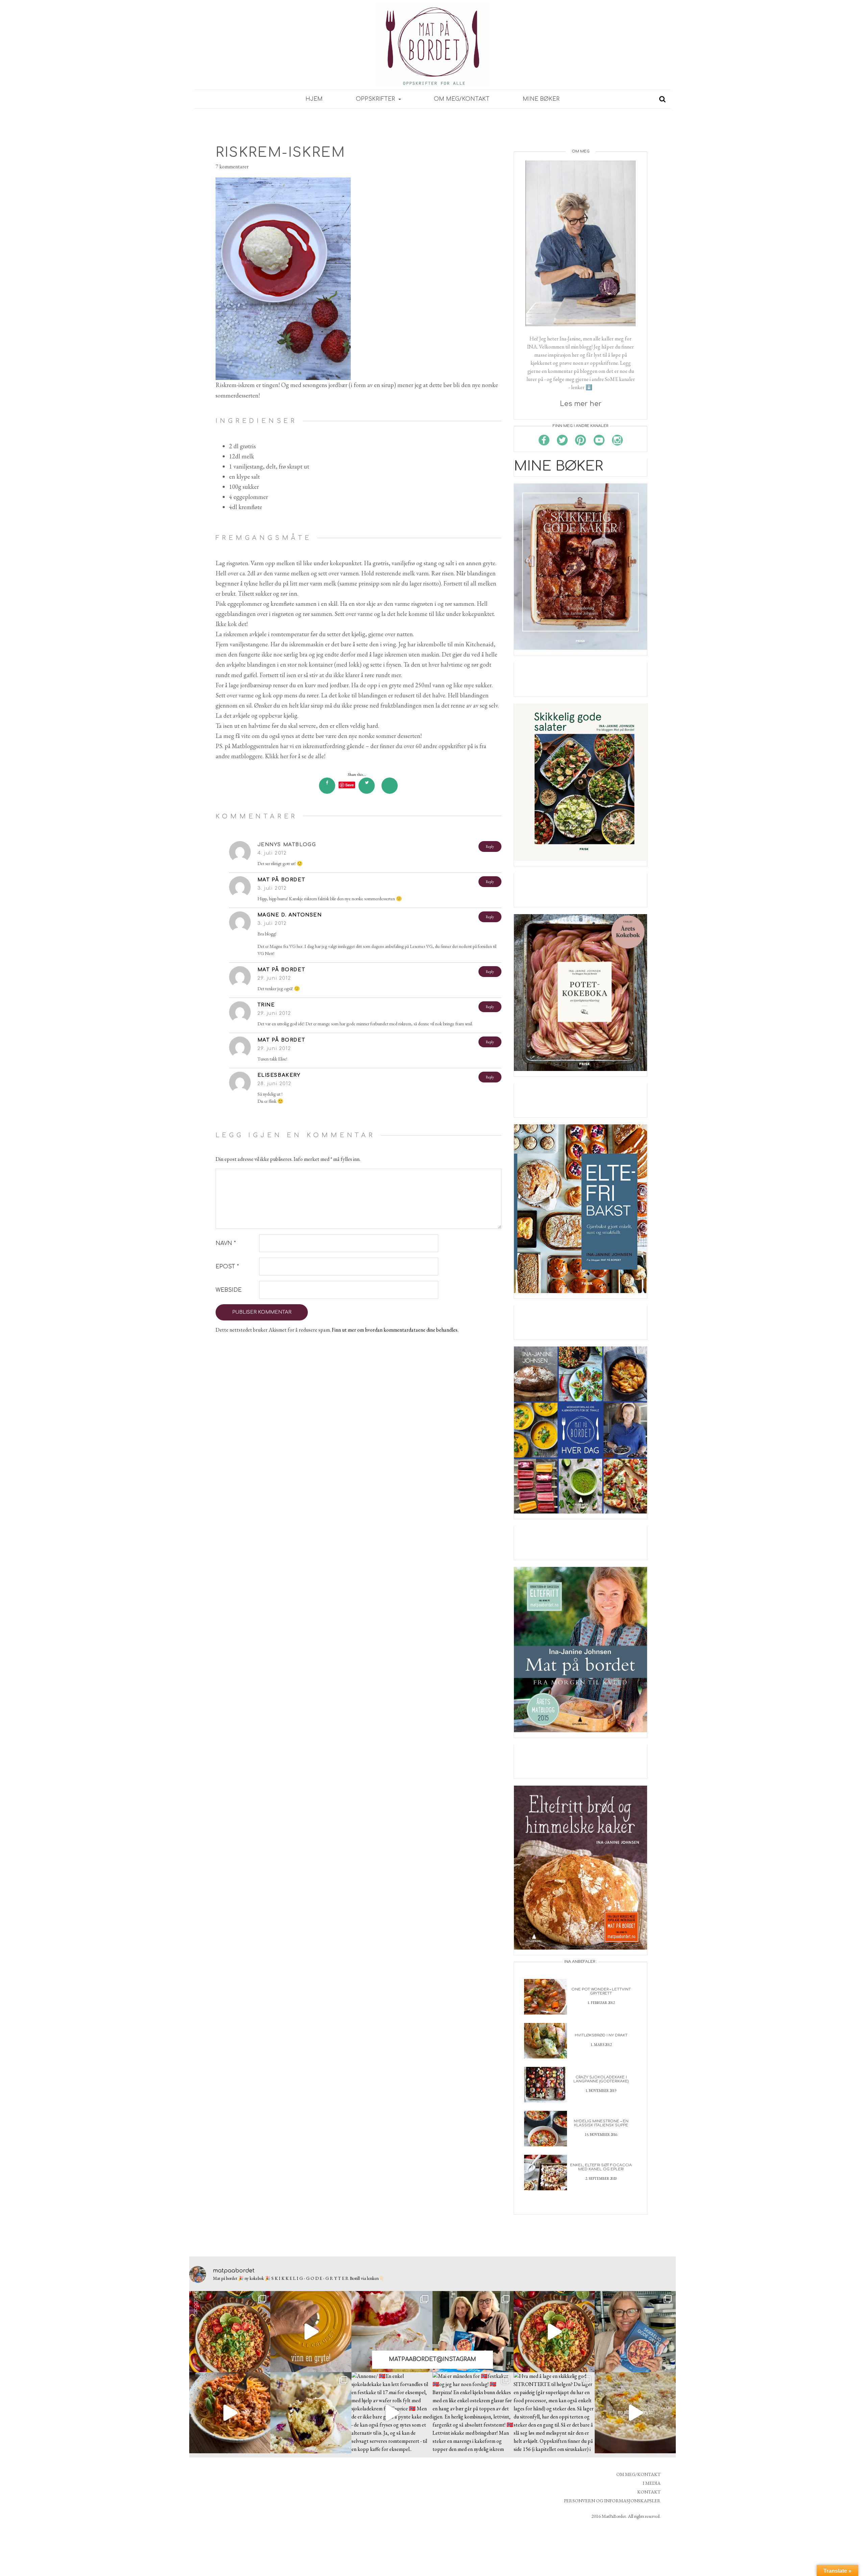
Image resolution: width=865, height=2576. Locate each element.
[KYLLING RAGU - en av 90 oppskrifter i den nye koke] (230, 2413)
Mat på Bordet (281, 880)
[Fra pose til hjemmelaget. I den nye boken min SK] (230, 2332)
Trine (266, 1005)
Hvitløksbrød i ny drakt (601, 2035)
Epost (227, 1267)
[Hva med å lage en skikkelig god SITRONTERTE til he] (554, 2413)
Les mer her (581, 404)
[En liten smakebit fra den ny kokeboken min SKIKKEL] (554, 2332)
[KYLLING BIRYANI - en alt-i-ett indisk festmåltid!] (635, 2413)
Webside (229, 1290)
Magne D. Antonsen (290, 915)
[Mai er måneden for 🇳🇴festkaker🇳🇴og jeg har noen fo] (473, 2413)
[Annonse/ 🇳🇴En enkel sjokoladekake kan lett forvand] (392, 2413)
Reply (490, 846)
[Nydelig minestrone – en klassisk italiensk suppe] (546, 2128)
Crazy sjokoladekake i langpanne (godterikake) (601, 2079)
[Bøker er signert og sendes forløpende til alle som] (473, 2332)
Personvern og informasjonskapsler (612, 2501)
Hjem (314, 99)
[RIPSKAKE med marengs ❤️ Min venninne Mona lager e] (392, 2332)
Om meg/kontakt (462, 99)
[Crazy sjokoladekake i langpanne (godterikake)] (546, 2084)
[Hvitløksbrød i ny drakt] (546, 2040)
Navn (226, 1243)
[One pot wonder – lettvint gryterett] (546, 1996)
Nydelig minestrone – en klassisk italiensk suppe (601, 2123)
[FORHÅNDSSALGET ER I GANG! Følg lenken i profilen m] (635, 2332)
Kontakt (649, 2492)
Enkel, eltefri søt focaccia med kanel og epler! (601, 2167)
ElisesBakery (279, 1075)
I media (652, 2483)
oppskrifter (376, 99)
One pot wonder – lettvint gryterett (601, 1991)
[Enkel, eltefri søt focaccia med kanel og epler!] (546, 2172)
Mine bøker (541, 99)
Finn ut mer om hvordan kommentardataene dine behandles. (395, 1330)
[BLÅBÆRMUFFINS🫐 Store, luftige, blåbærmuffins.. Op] (311, 2413)
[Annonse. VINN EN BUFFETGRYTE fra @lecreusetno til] (311, 2332)
